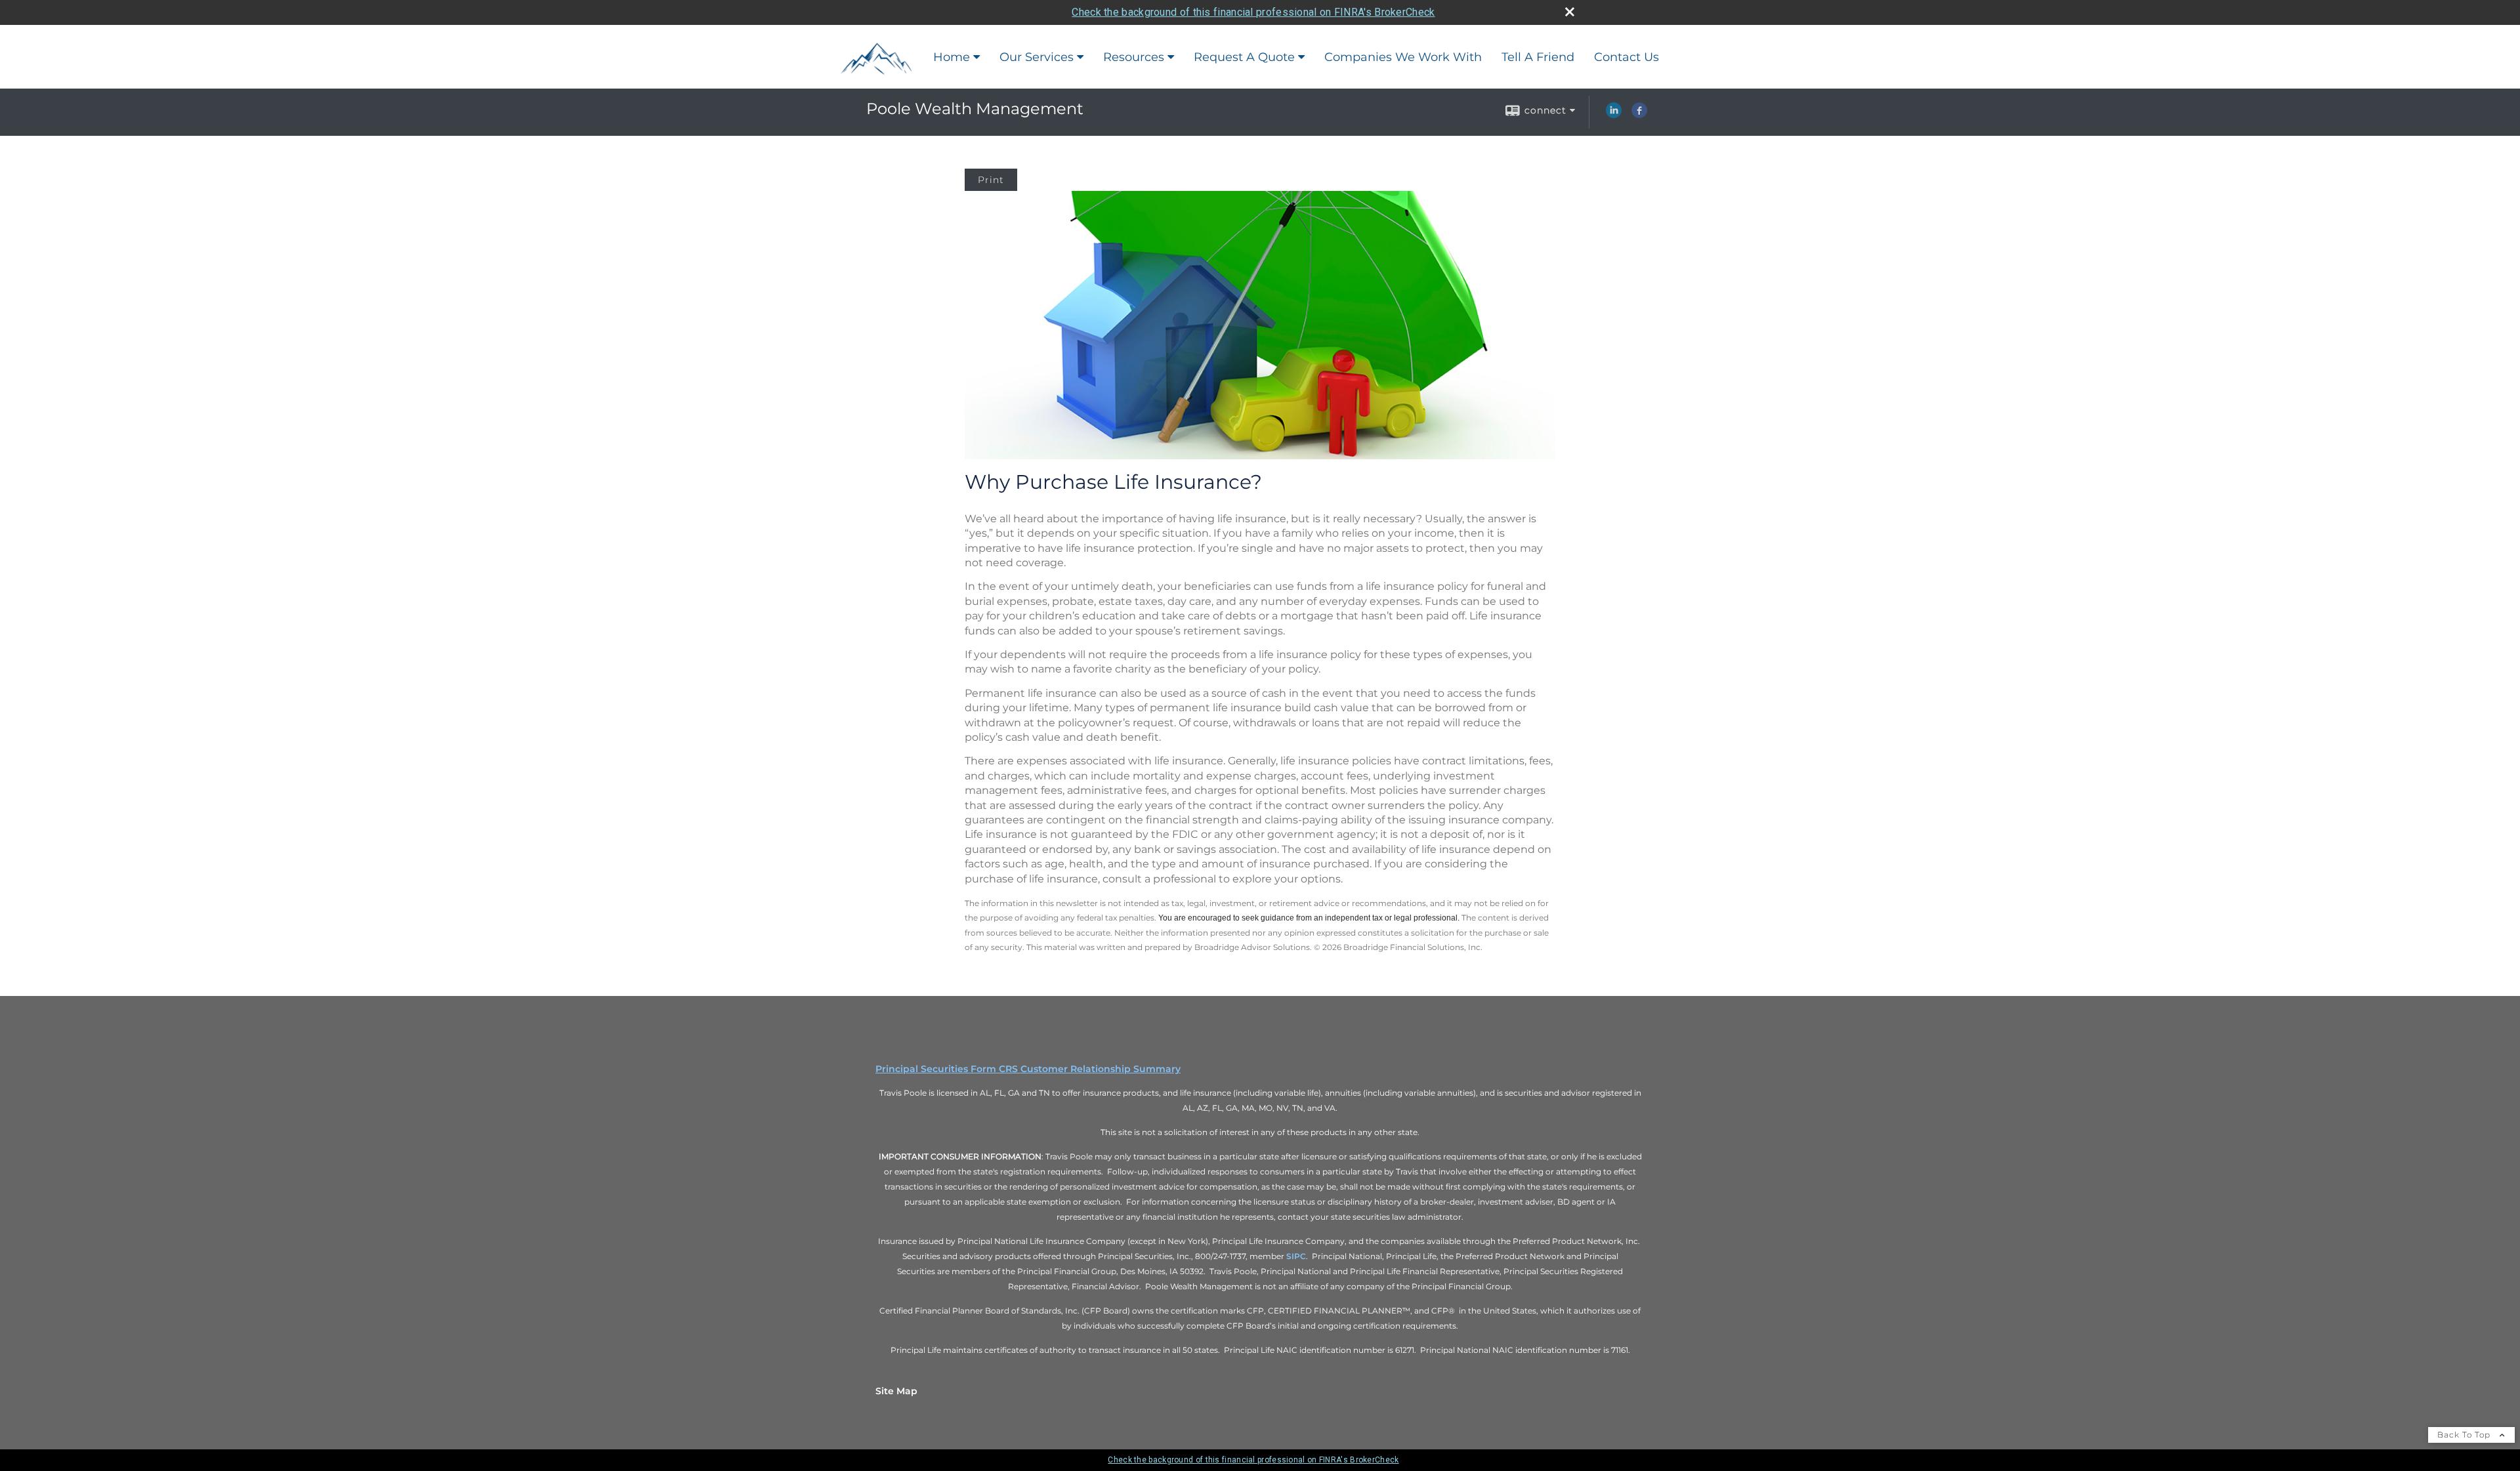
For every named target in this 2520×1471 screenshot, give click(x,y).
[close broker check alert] (1570, 12)
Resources (1134, 57)
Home (952, 57)
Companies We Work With (1403, 57)
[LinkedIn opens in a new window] (1614, 115)
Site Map (896, 1391)
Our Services (1037, 57)
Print (991, 180)
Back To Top (2465, 1435)
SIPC (1296, 1256)
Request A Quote (1244, 57)
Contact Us (1627, 57)
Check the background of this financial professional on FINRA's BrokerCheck (1253, 12)
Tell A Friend (1538, 57)
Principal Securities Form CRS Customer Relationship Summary (1028, 1069)
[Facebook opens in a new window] (1639, 115)
